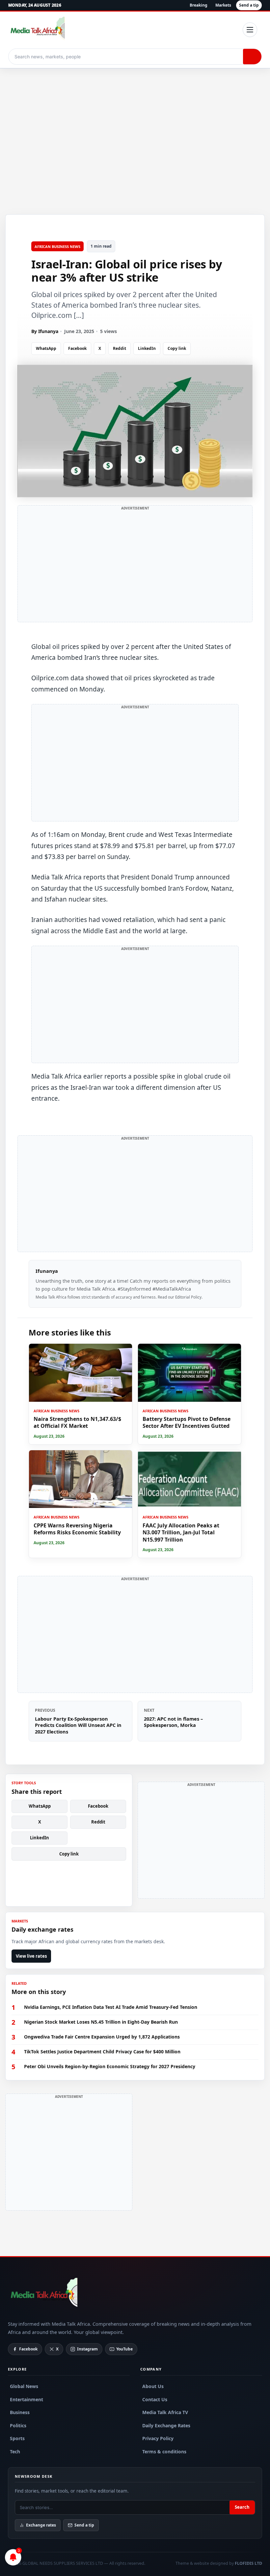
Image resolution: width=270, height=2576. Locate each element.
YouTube (124, 2349)
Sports (17, 2438)
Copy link (177, 348)
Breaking (199, 5)
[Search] (252, 57)
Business (20, 2412)
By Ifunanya (45, 331)
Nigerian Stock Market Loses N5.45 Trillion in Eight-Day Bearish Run (101, 2022)
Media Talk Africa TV (165, 2412)
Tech (15, 2452)
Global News (24, 2386)
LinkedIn (147, 348)
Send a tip (249, 5)
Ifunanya (47, 1271)
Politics (18, 2425)
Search (242, 2507)
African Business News (57, 246)
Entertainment (27, 2399)
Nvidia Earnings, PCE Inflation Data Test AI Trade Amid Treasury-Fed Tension (111, 2007)
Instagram (87, 2349)
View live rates (31, 1956)
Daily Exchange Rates (166, 2425)
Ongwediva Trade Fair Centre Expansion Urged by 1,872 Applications (102, 2037)
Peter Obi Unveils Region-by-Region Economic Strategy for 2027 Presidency (110, 2067)
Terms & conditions (164, 2452)
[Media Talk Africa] (43, 2294)
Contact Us (155, 2399)
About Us (153, 2386)
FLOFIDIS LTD (248, 2563)
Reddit (120, 348)
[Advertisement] (135, 127)
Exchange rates (41, 2525)
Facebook (77, 348)
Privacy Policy (158, 2438)
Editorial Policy (188, 1297)
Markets (223, 5)
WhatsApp (46, 348)
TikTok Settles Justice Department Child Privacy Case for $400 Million (102, 2052)
